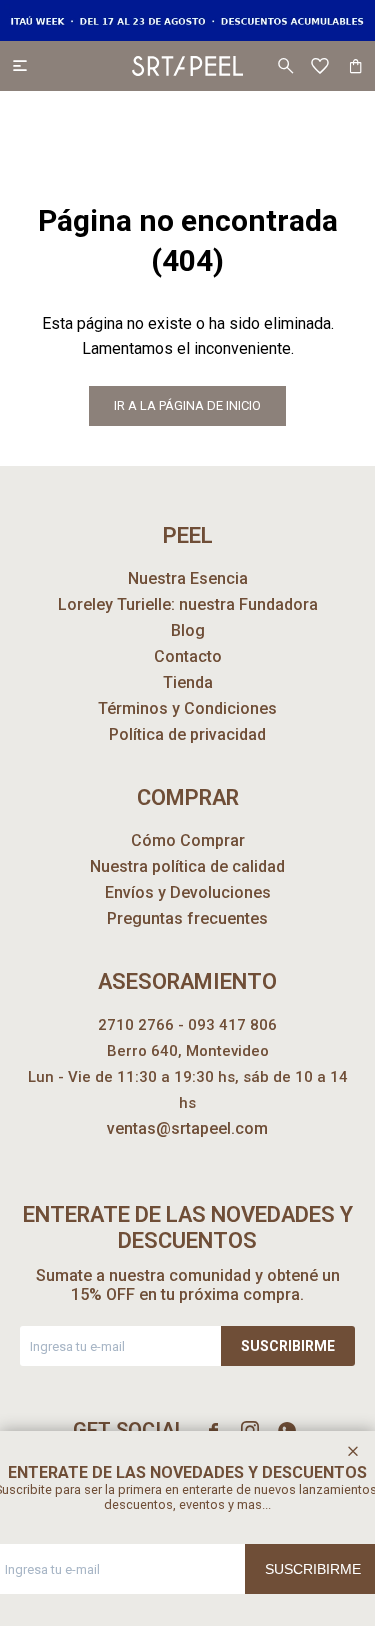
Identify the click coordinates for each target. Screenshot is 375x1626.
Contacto (188, 656)
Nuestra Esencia (188, 578)
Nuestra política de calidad (187, 866)
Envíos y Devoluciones (188, 892)
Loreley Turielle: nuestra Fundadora (188, 604)
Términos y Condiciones (187, 708)
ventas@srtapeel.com (187, 1128)
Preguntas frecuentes (187, 918)
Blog (188, 630)
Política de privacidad (187, 734)
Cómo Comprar (188, 840)
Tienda (188, 682)
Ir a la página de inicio (187, 405)
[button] (285, 66)
